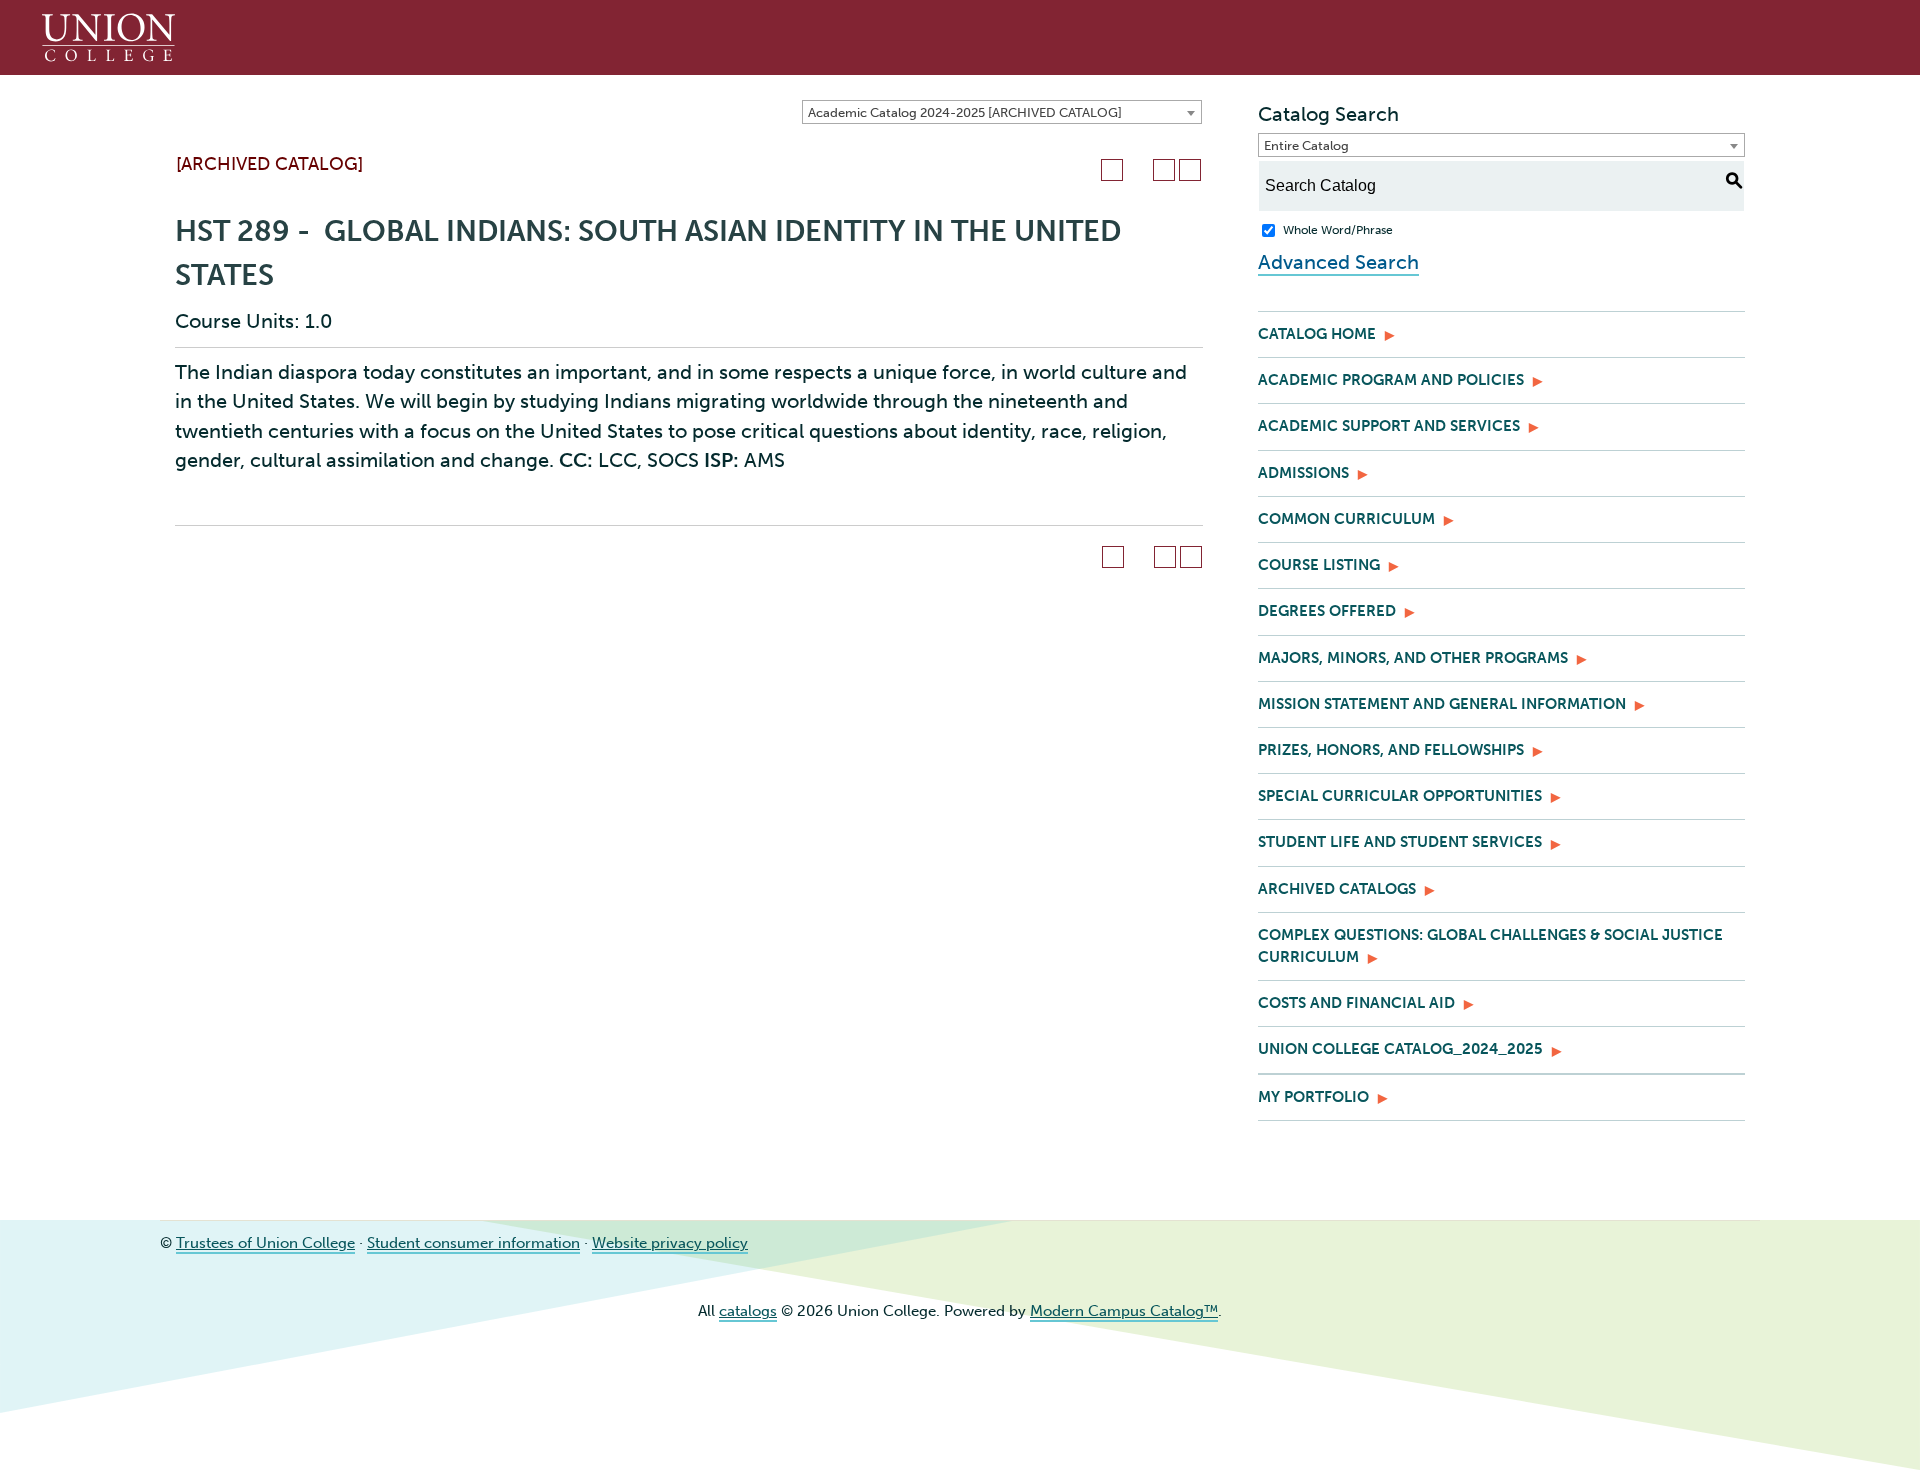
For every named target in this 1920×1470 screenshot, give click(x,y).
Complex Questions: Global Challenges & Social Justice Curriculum (1490, 946)
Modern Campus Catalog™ (1124, 1311)
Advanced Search (1338, 262)
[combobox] (1002, 112)
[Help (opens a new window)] (1190, 170)
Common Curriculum (1346, 519)
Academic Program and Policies (1391, 380)
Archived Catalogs (1337, 889)
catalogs (748, 1311)
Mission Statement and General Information (1442, 704)
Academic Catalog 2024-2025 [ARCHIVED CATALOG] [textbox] (965, 112)
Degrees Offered (1327, 611)
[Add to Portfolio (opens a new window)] (1112, 170)
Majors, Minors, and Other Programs (1413, 658)
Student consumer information (473, 1243)
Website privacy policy (670, 1243)
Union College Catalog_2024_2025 (1400, 1049)
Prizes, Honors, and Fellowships (1391, 750)
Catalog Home (1317, 334)
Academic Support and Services (1389, 426)
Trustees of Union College (265, 1243)
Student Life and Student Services (1400, 842)
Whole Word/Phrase (1338, 230)
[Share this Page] (1138, 170)
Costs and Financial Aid (1356, 1003)
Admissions (1303, 473)
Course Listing (1319, 565)
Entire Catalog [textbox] (1306, 145)
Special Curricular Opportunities (1400, 796)
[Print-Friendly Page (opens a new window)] (1164, 170)
